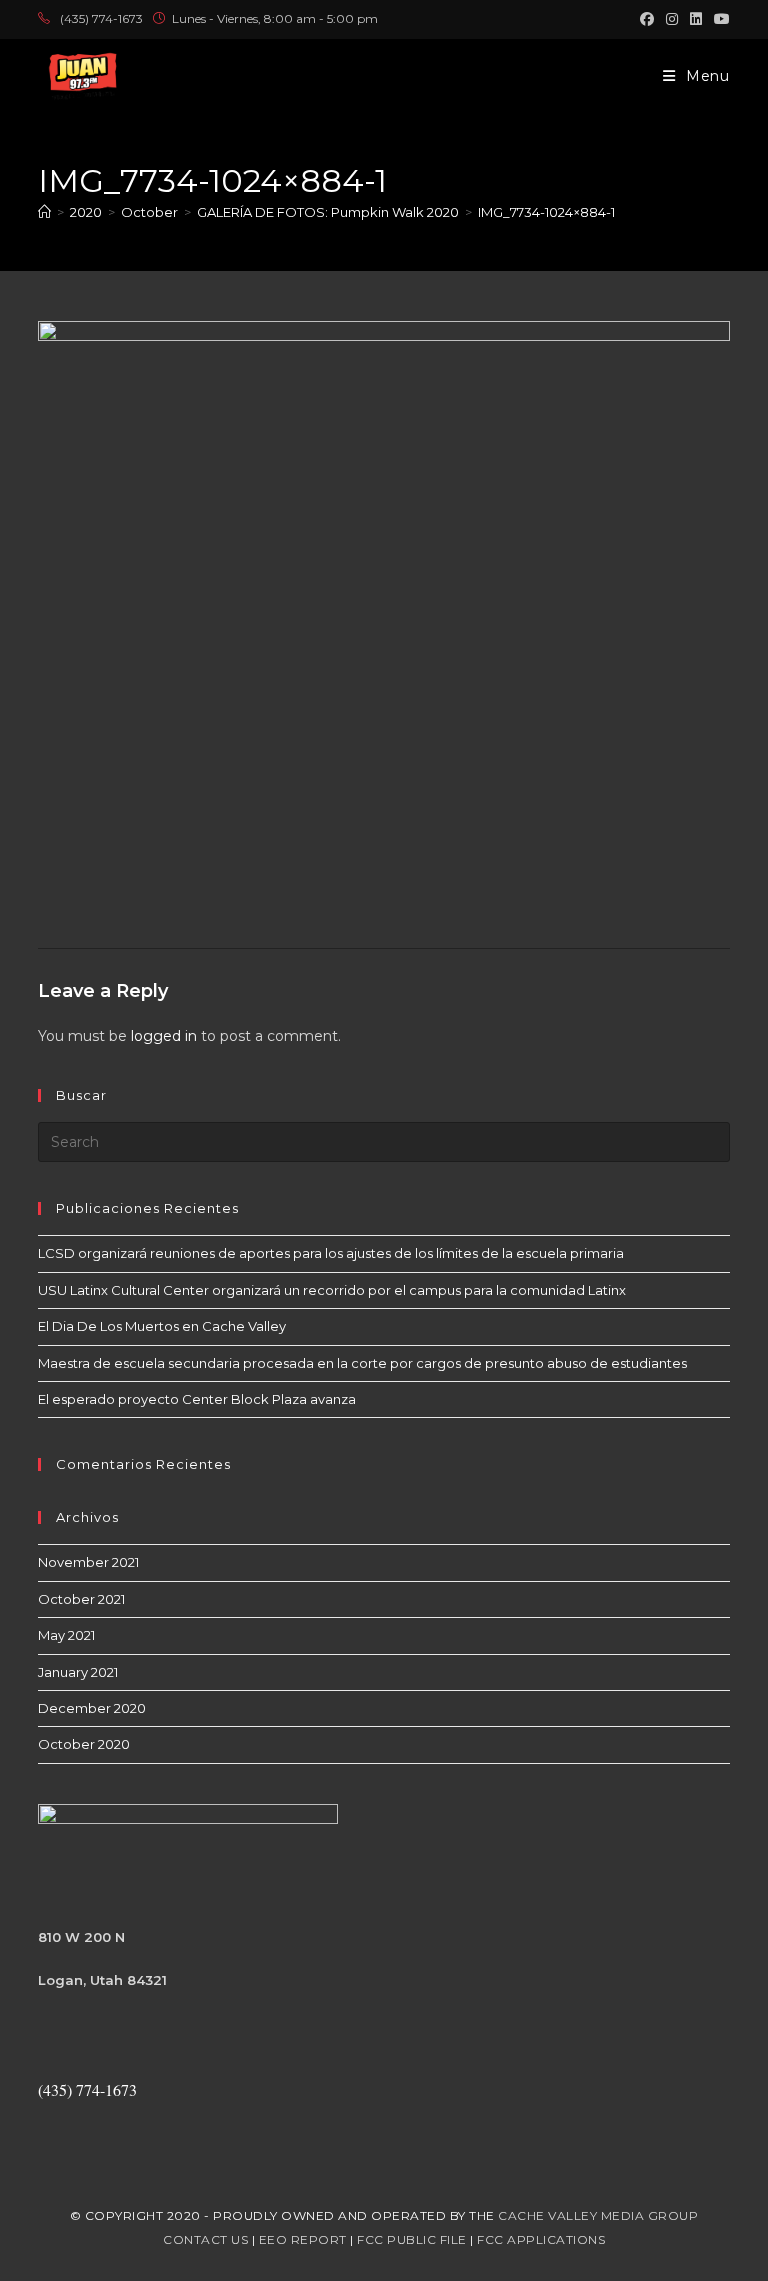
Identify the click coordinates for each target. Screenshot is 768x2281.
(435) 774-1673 (101, 18)
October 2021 (81, 1599)
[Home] (44, 212)
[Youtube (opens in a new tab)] (719, 19)
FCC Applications (541, 2239)
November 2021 (88, 1562)
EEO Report (303, 2239)
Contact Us (205, 2239)
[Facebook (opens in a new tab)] (647, 19)
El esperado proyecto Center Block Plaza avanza (197, 1399)
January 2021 (78, 1672)
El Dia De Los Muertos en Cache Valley (162, 1326)
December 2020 (92, 1708)
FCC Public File (412, 2239)
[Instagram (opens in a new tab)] (672, 19)
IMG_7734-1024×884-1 (546, 212)
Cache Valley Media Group (598, 2215)
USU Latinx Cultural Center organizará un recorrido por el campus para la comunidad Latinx (332, 1290)
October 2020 (84, 1744)
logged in (164, 1036)
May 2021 (66, 1635)
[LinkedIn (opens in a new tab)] (696, 19)
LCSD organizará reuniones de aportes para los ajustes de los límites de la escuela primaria (331, 1253)
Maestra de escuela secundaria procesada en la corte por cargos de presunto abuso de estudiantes (362, 1363)
